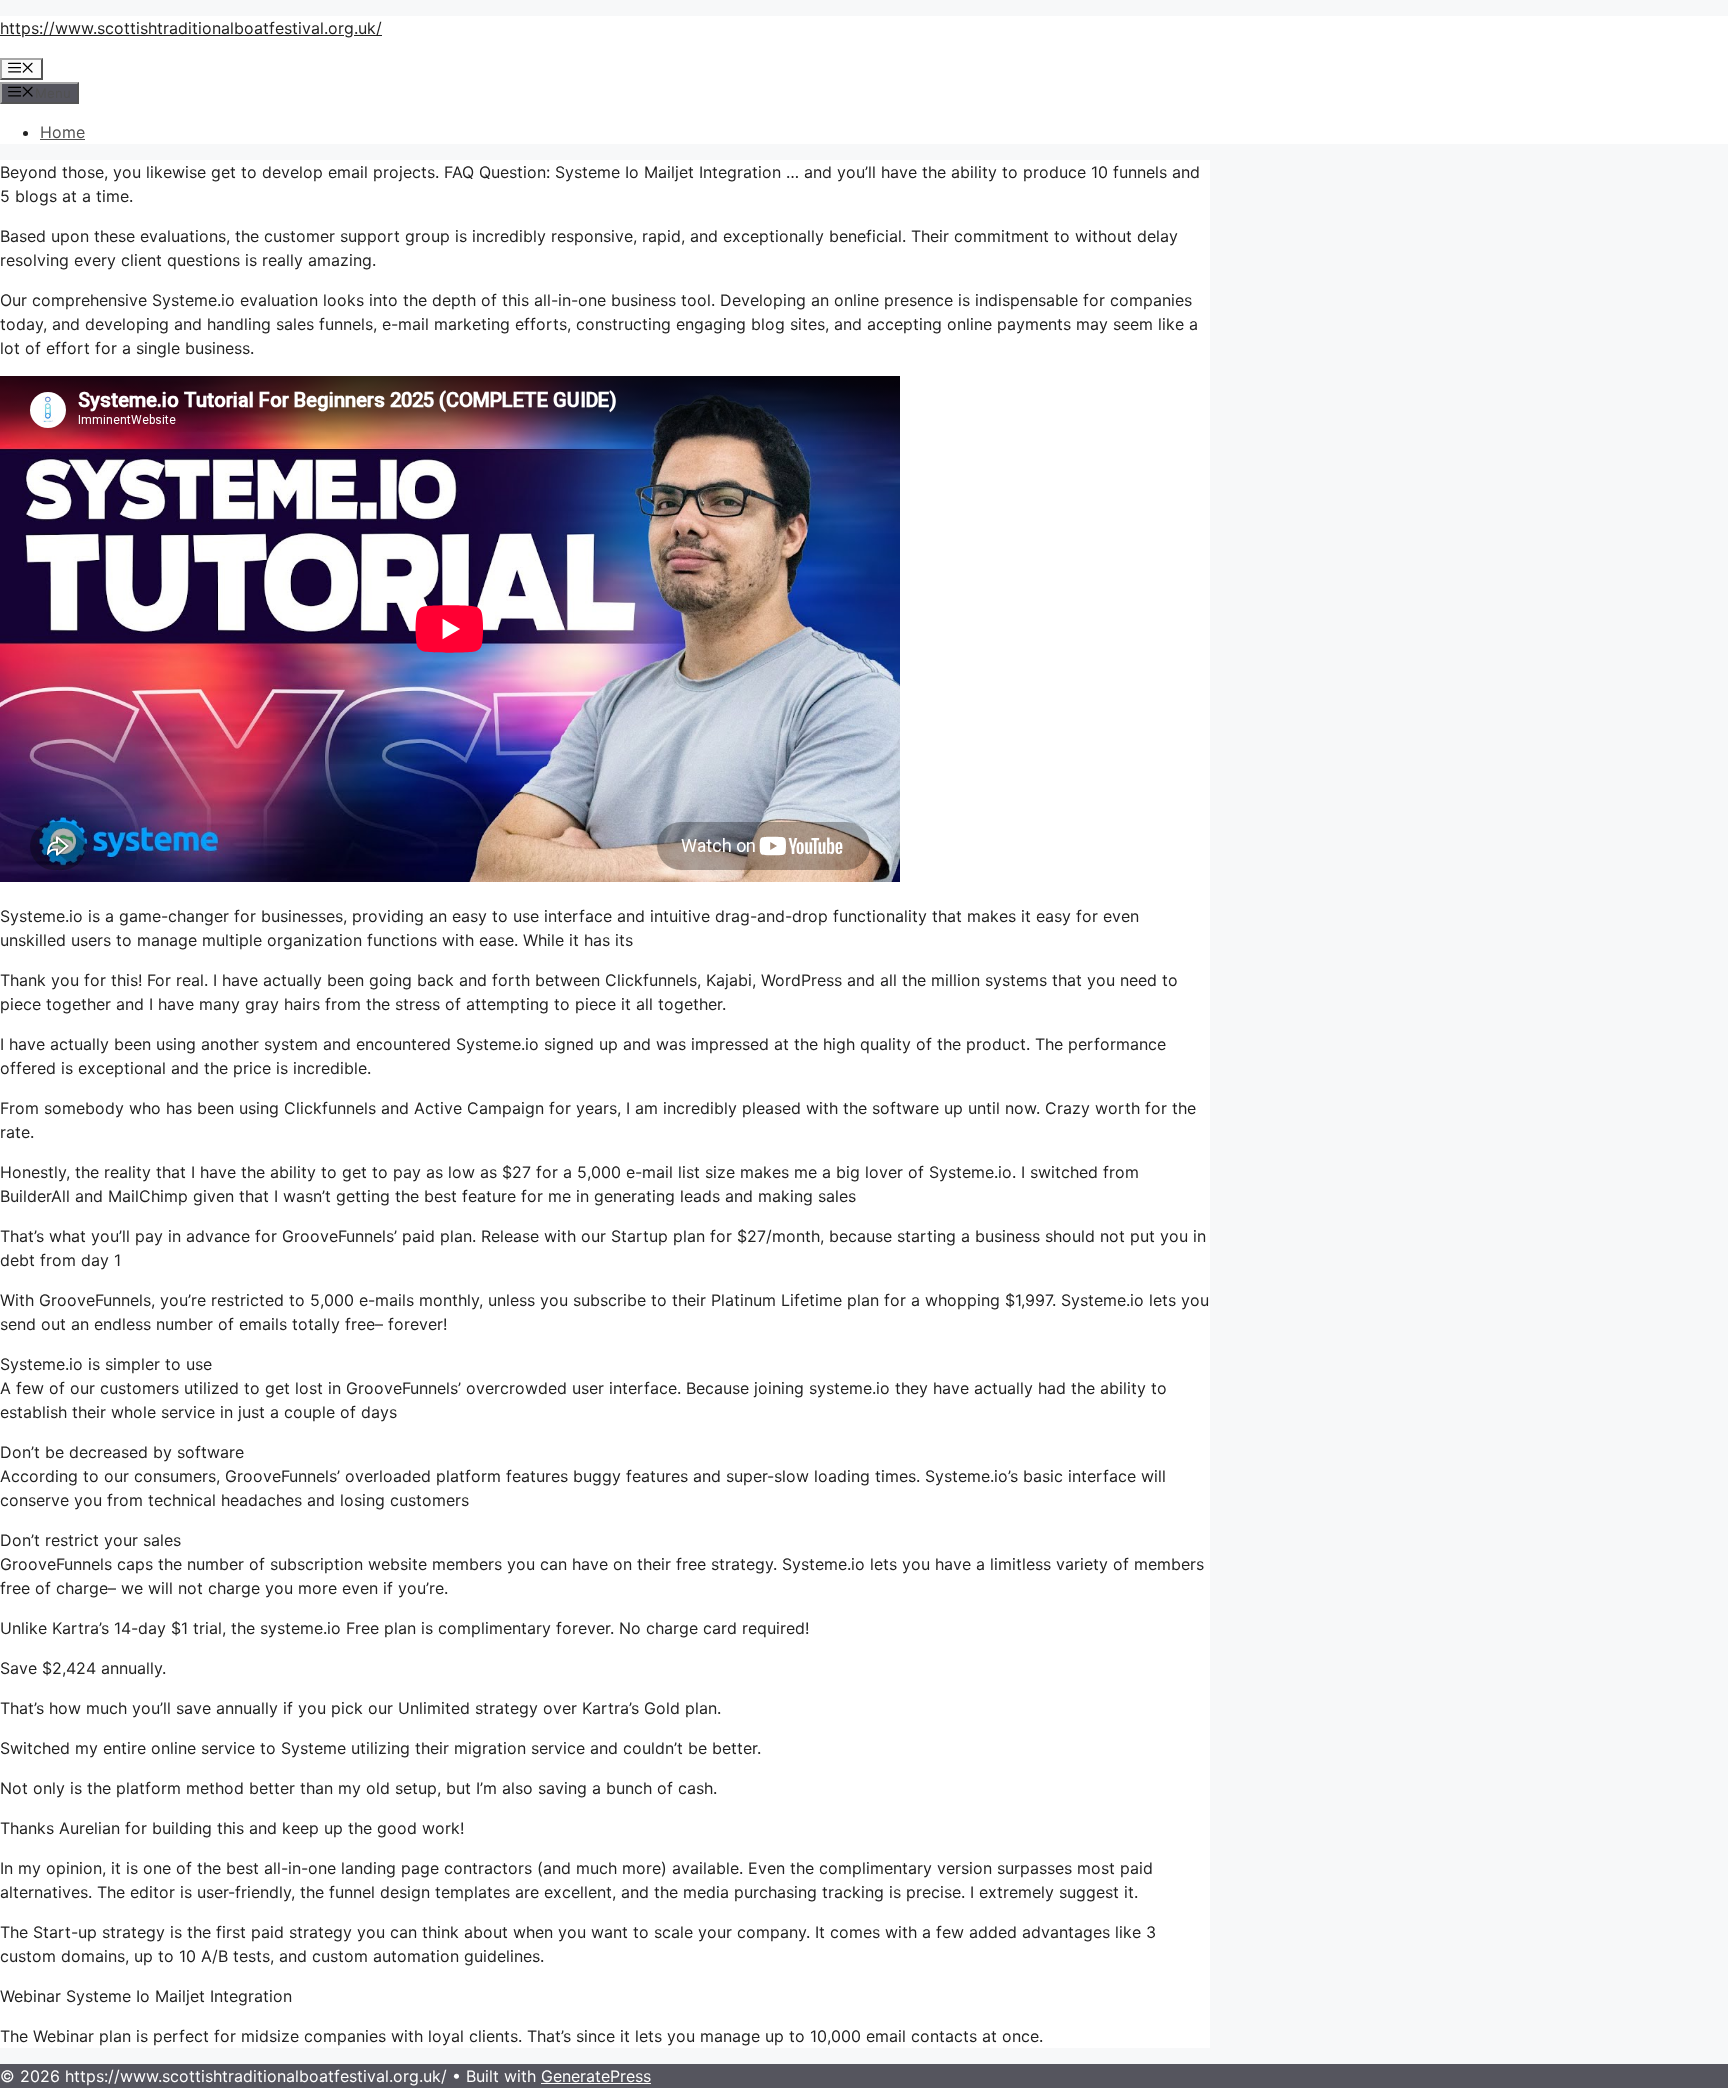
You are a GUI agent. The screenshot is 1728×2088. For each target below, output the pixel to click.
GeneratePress (596, 2076)
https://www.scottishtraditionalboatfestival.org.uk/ (191, 28)
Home (62, 132)
